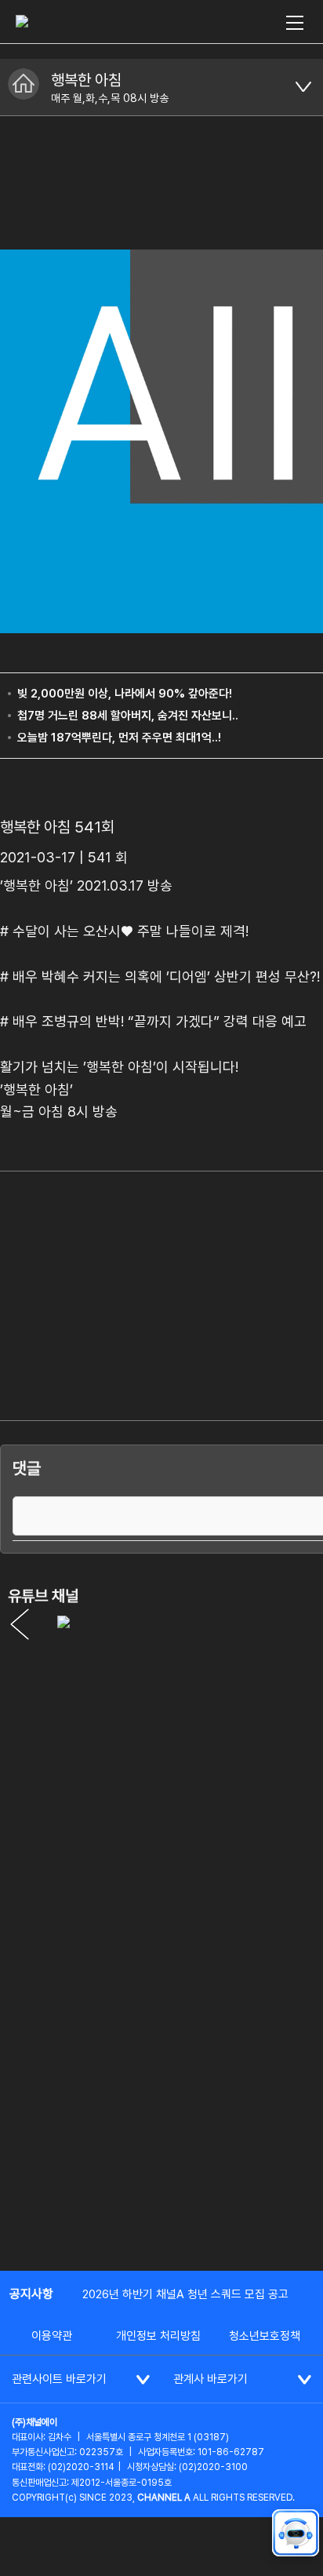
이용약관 (52, 2336)
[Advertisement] (161, 2086)
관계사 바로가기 (210, 2379)
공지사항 (31, 2294)
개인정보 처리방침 (158, 2336)
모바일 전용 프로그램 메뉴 (303, 87)
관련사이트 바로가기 (59, 2379)
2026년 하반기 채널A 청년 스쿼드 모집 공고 (185, 2294)
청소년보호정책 (265, 2336)
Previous (20, 1624)
